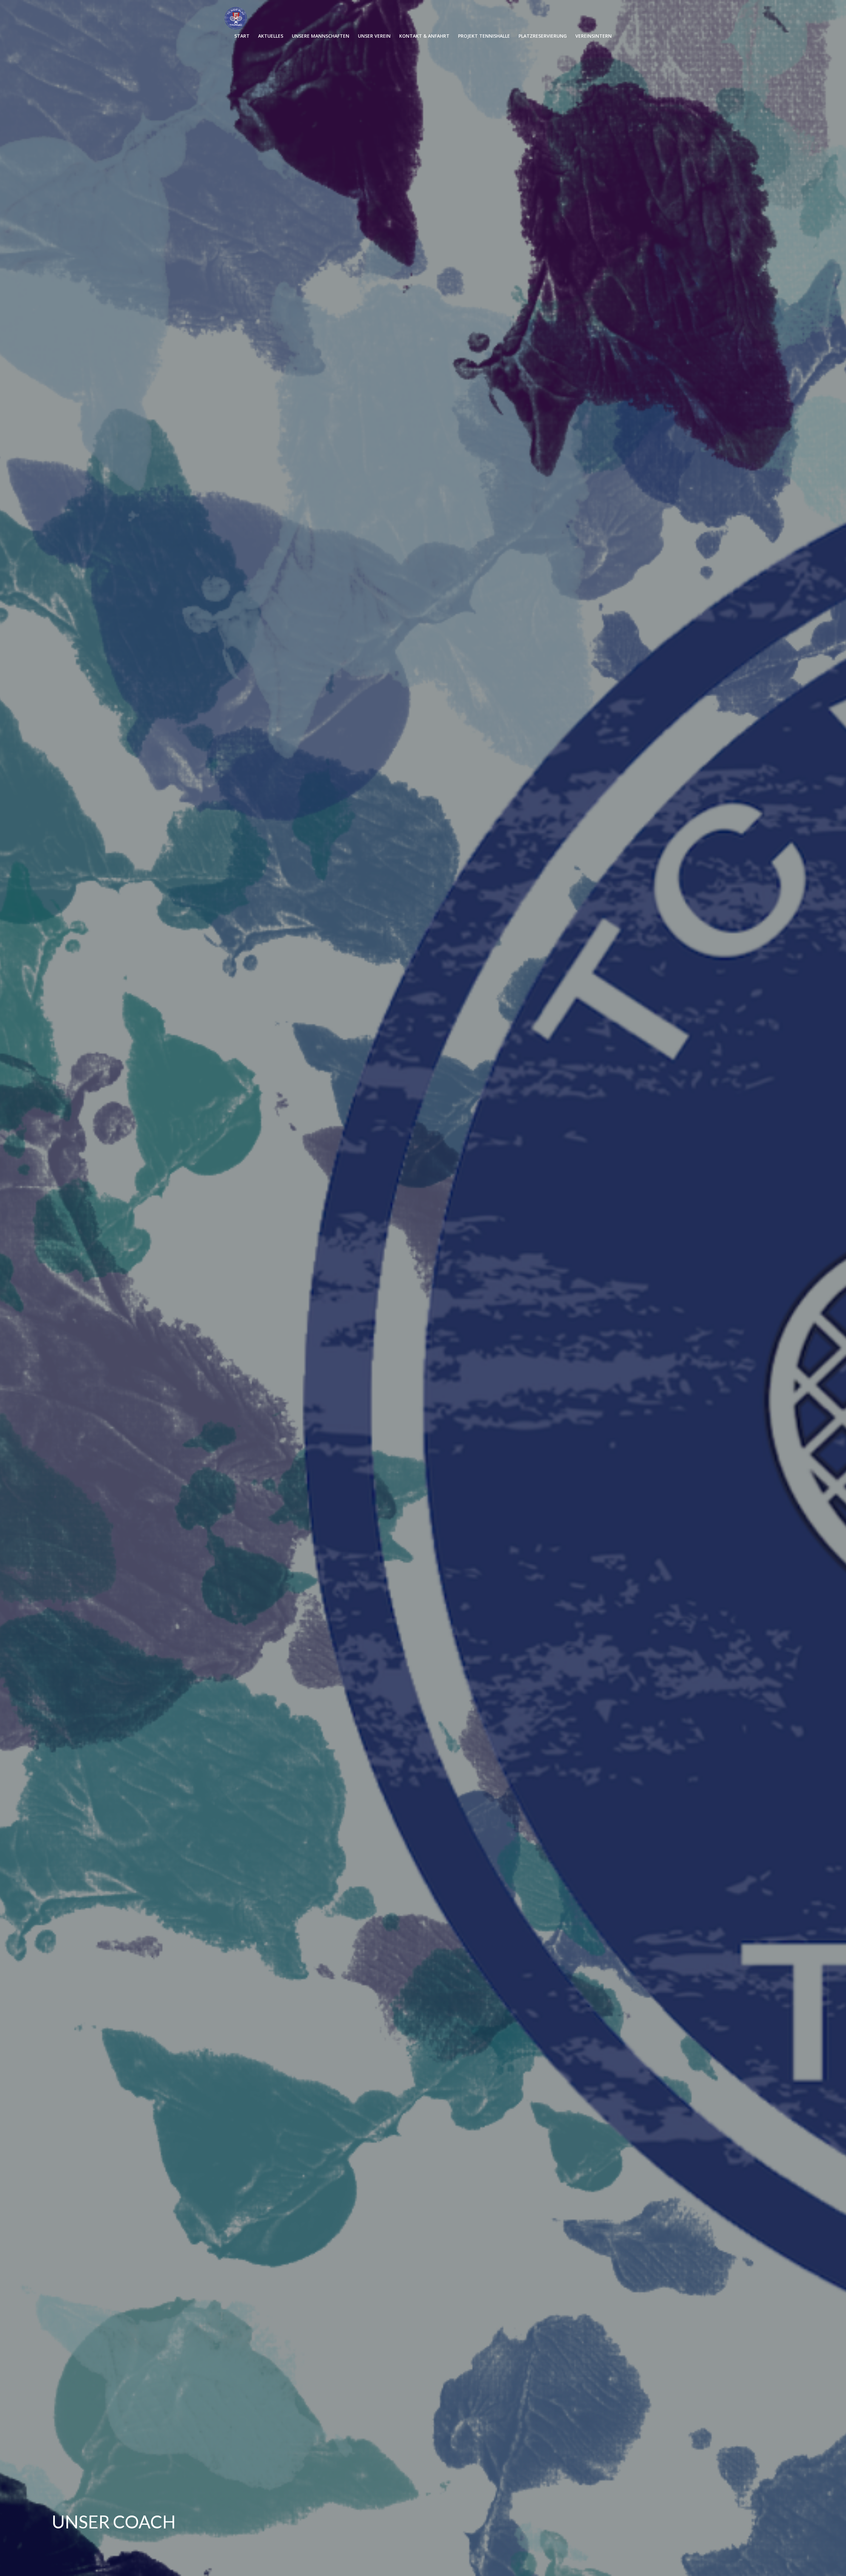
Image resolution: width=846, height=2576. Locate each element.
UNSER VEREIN (374, 36)
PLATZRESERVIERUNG (543, 36)
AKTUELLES (271, 36)
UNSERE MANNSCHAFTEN (321, 36)
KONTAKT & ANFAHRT (424, 36)
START (242, 36)
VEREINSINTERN (594, 36)
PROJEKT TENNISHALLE (484, 36)
